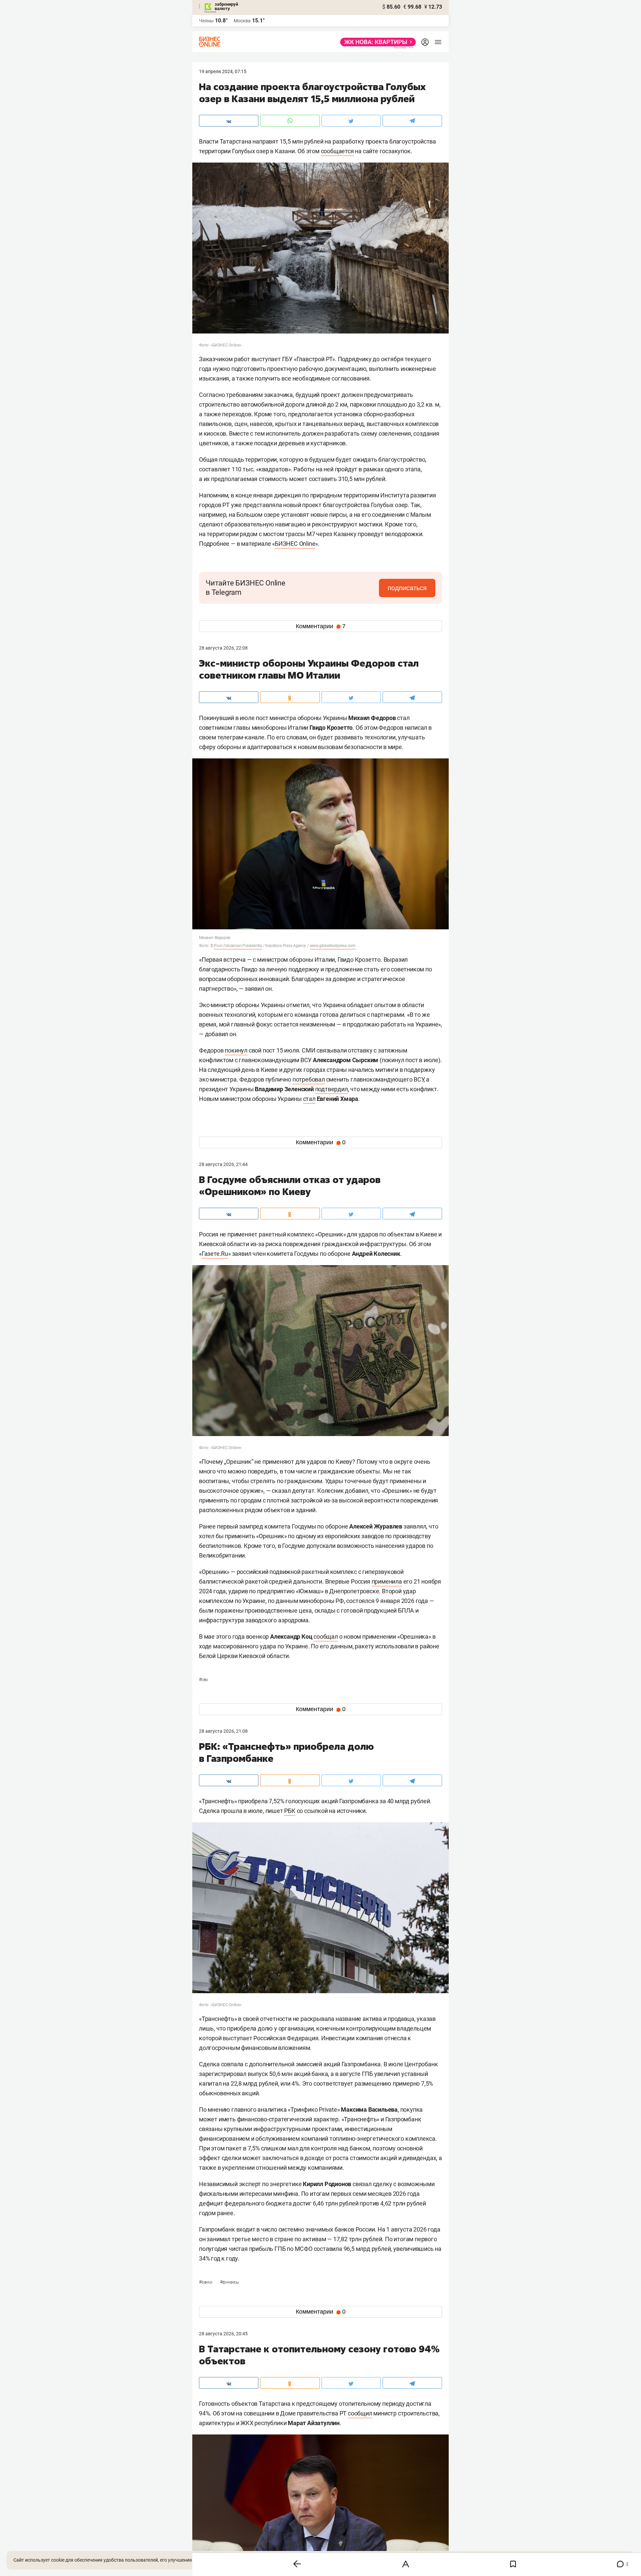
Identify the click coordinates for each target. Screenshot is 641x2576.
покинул (236, 1050)
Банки (206, 2282)
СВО (203, 1680)
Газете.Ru (215, 1254)
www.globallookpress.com (333, 946)
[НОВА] (376, 42)
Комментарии (321, 626)
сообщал (326, 1636)
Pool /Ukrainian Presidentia (238, 946)
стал (309, 1099)
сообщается (337, 151)
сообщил (360, 2413)
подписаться (407, 588)
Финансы (230, 2282)
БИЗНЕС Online (295, 544)
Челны (206, 21)
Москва (242, 21)
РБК (290, 1811)
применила (387, 1581)
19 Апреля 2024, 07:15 (223, 71)
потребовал (309, 1079)
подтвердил (332, 1089)
